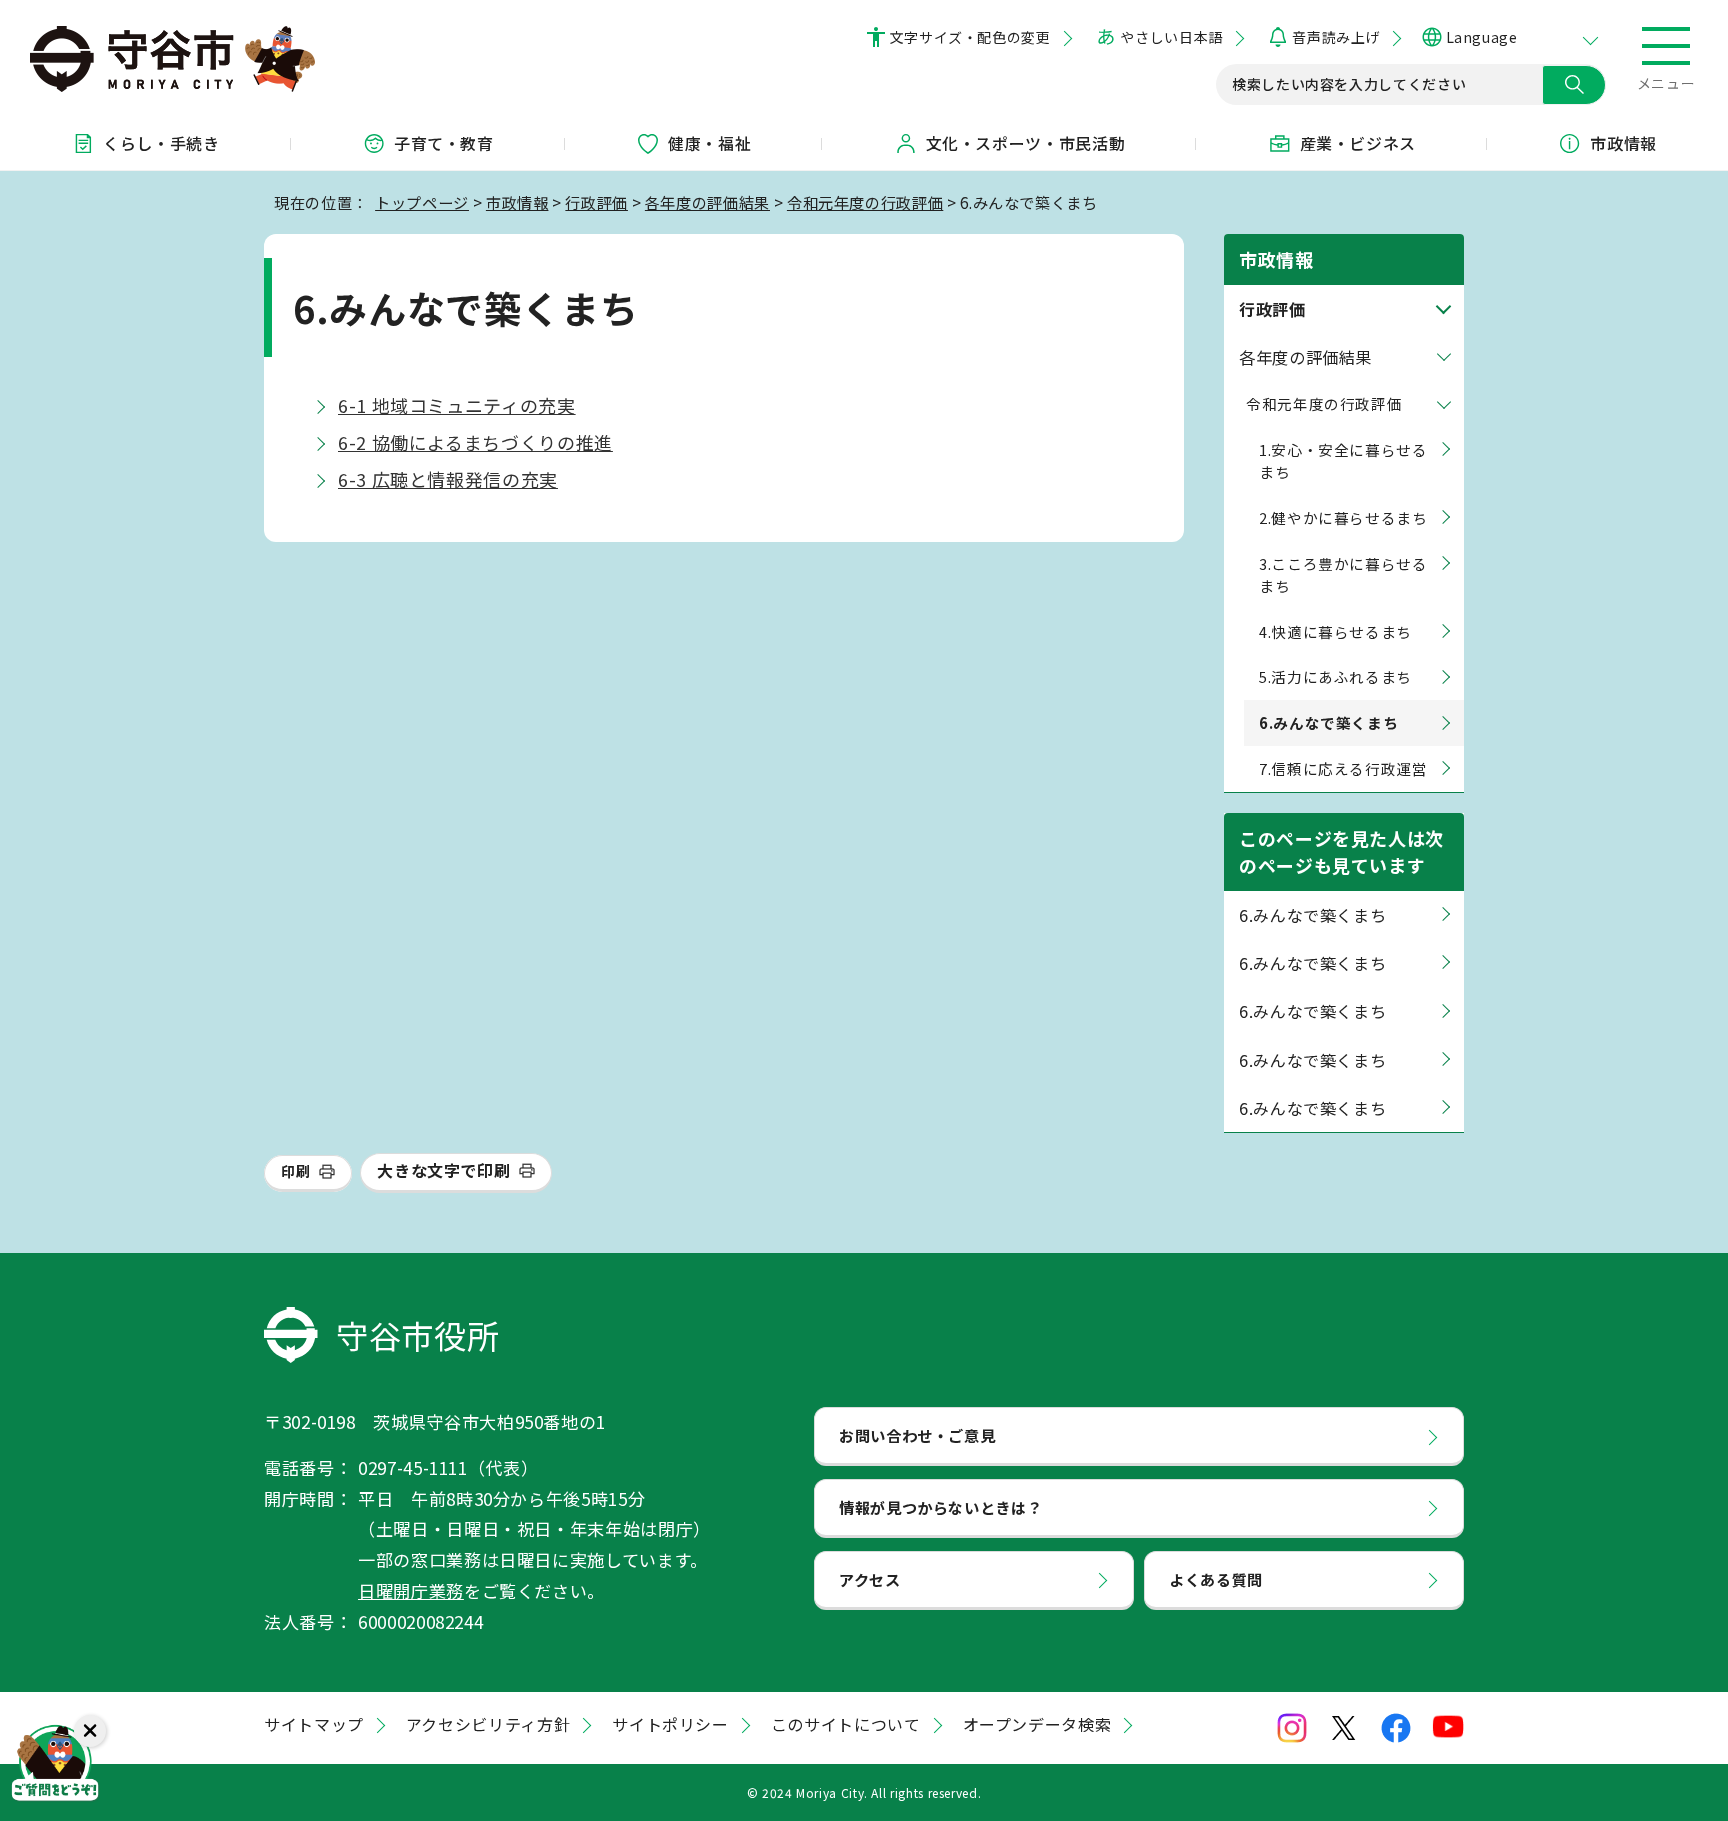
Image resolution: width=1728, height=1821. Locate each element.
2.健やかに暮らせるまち (1343, 517)
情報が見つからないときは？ (940, 1507)
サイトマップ (314, 1724)
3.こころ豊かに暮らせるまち (1343, 574)
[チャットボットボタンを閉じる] (90, 1731)
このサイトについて (846, 1724)
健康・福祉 (709, 143)
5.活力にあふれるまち (1335, 676)
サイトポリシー (670, 1724)
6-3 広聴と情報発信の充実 (448, 479)
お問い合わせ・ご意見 (917, 1435)
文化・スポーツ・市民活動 (1026, 143)
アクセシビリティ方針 (488, 1724)
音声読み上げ (1335, 37)
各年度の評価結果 (707, 202)
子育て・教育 (444, 143)
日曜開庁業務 (411, 1590)
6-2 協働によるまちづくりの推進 (475, 442)
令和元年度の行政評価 (865, 202)
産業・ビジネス (1358, 143)
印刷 (295, 1171)
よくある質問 (1216, 1579)
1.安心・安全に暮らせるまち (1343, 460)
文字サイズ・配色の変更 (970, 37)
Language (1481, 37)
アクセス (870, 1579)
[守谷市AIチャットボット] (55, 1766)
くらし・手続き (161, 143)
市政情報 (1623, 143)
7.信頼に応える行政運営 (1343, 768)
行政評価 (596, 202)
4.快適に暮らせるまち (1335, 631)
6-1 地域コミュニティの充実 (457, 405)
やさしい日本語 (1171, 37)
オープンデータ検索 (1037, 1724)
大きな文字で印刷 (443, 1170)
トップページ (422, 202)
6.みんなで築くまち (1312, 915)
